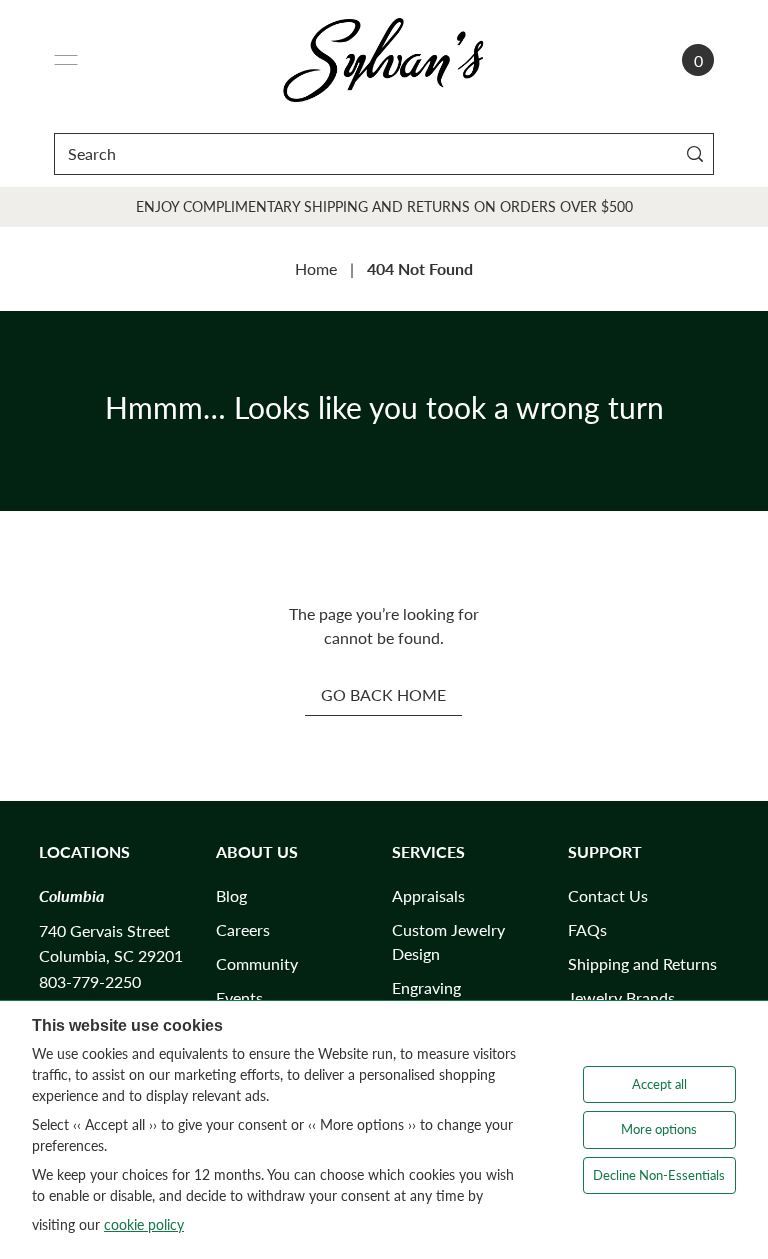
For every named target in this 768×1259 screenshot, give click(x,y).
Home (316, 268)
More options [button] (659, 1129)
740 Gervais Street (104, 930)
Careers (243, 929)
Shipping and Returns (642, 963)
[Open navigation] (66, 60)
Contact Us (608, 895)
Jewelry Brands (621, 997)
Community (257, 963)
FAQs (587, 929)
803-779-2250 (90, 981)
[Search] (694, 153)
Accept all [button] (659, 1084)
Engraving (426, 987)
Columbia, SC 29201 (111, 955)
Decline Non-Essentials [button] (659, 1175)
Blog (231, 895)
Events (239, 997)
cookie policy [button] (144, 1224)
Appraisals (428, 895)
